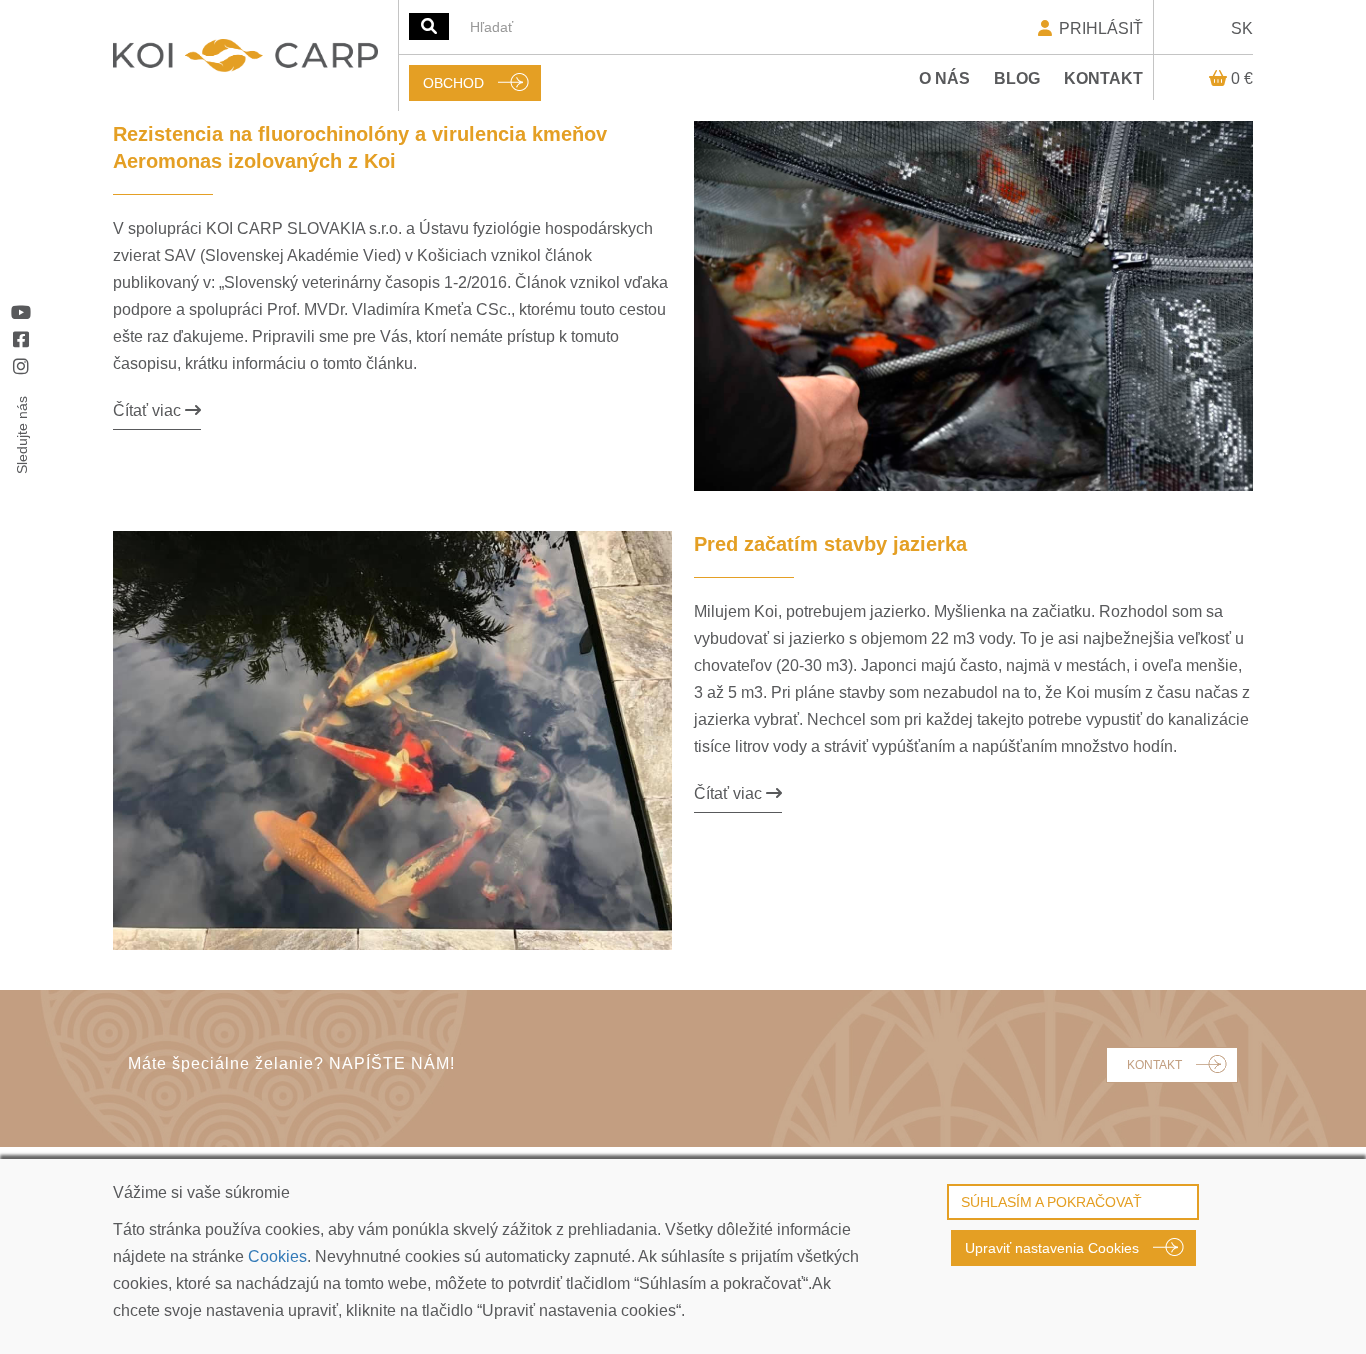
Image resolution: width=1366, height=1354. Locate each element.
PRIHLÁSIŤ (1099, 28)
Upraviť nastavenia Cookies (1052, 1248)
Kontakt (1103, 78)
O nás (944, 78)
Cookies (277, 1256)
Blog (1017, 78)
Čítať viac (149, 410)
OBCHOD (453, 83)
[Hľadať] (429, 26)
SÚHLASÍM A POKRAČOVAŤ (1051, 1202)
